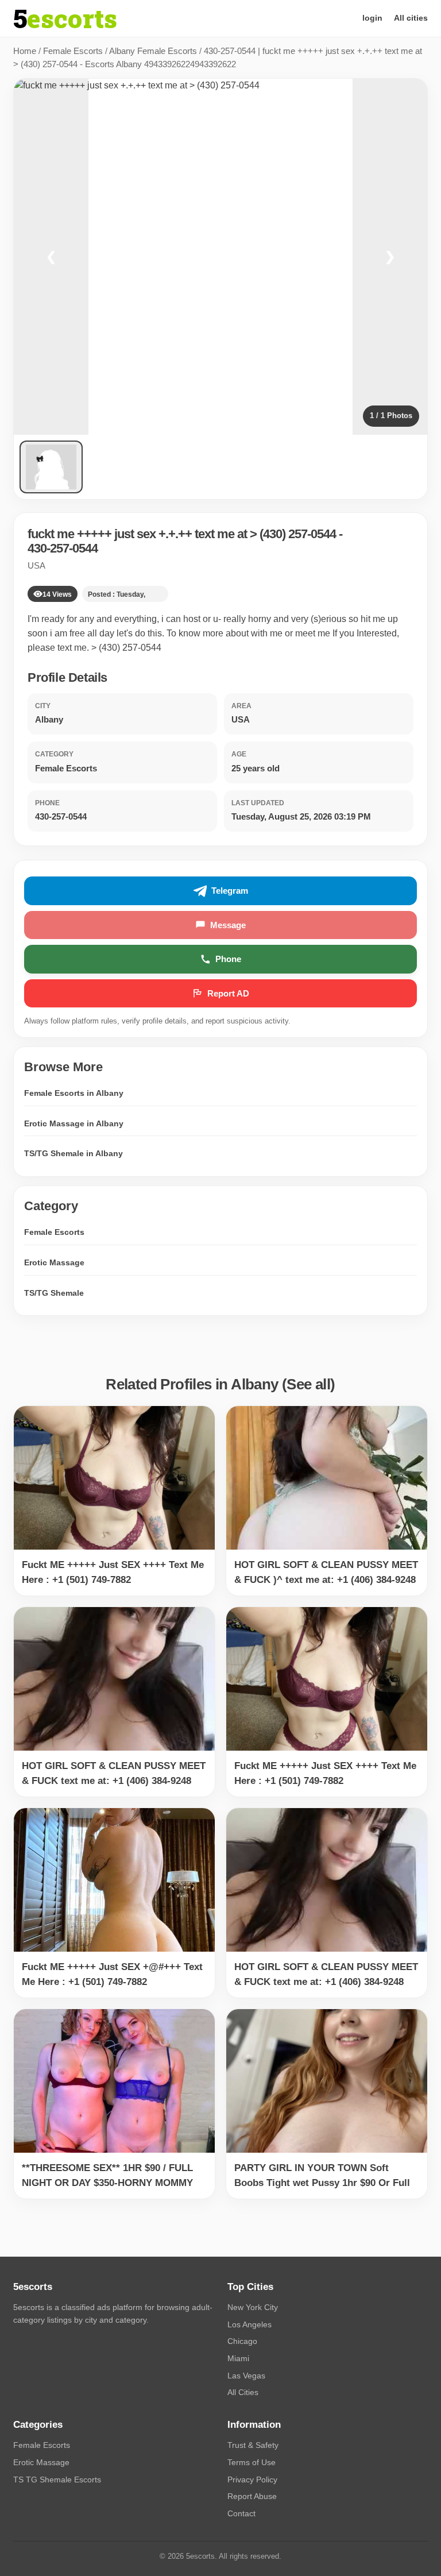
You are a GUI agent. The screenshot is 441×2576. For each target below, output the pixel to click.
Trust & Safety (253, 2445)
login (372, 18)
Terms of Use (252, 2462)
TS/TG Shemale (54, 1293)
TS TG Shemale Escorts (57, 2480)
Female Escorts (73, 51)
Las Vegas (246, 2376)
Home (25, 51)
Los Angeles (249, 2324)
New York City (253, 2307)
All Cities (243, 2392)
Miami (238, 2358)
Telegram (230, 891)
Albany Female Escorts (153, 51)
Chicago (242, 2341)
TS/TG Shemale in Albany (73, 1153)
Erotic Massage (54, 1262)
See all (308, 1384)
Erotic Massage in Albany (74, 1123)
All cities (411, 18)
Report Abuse (252, 2496)
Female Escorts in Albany (74, 1093)
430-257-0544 (63, 548)
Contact (241, 2513)
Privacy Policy (252, 2480)
